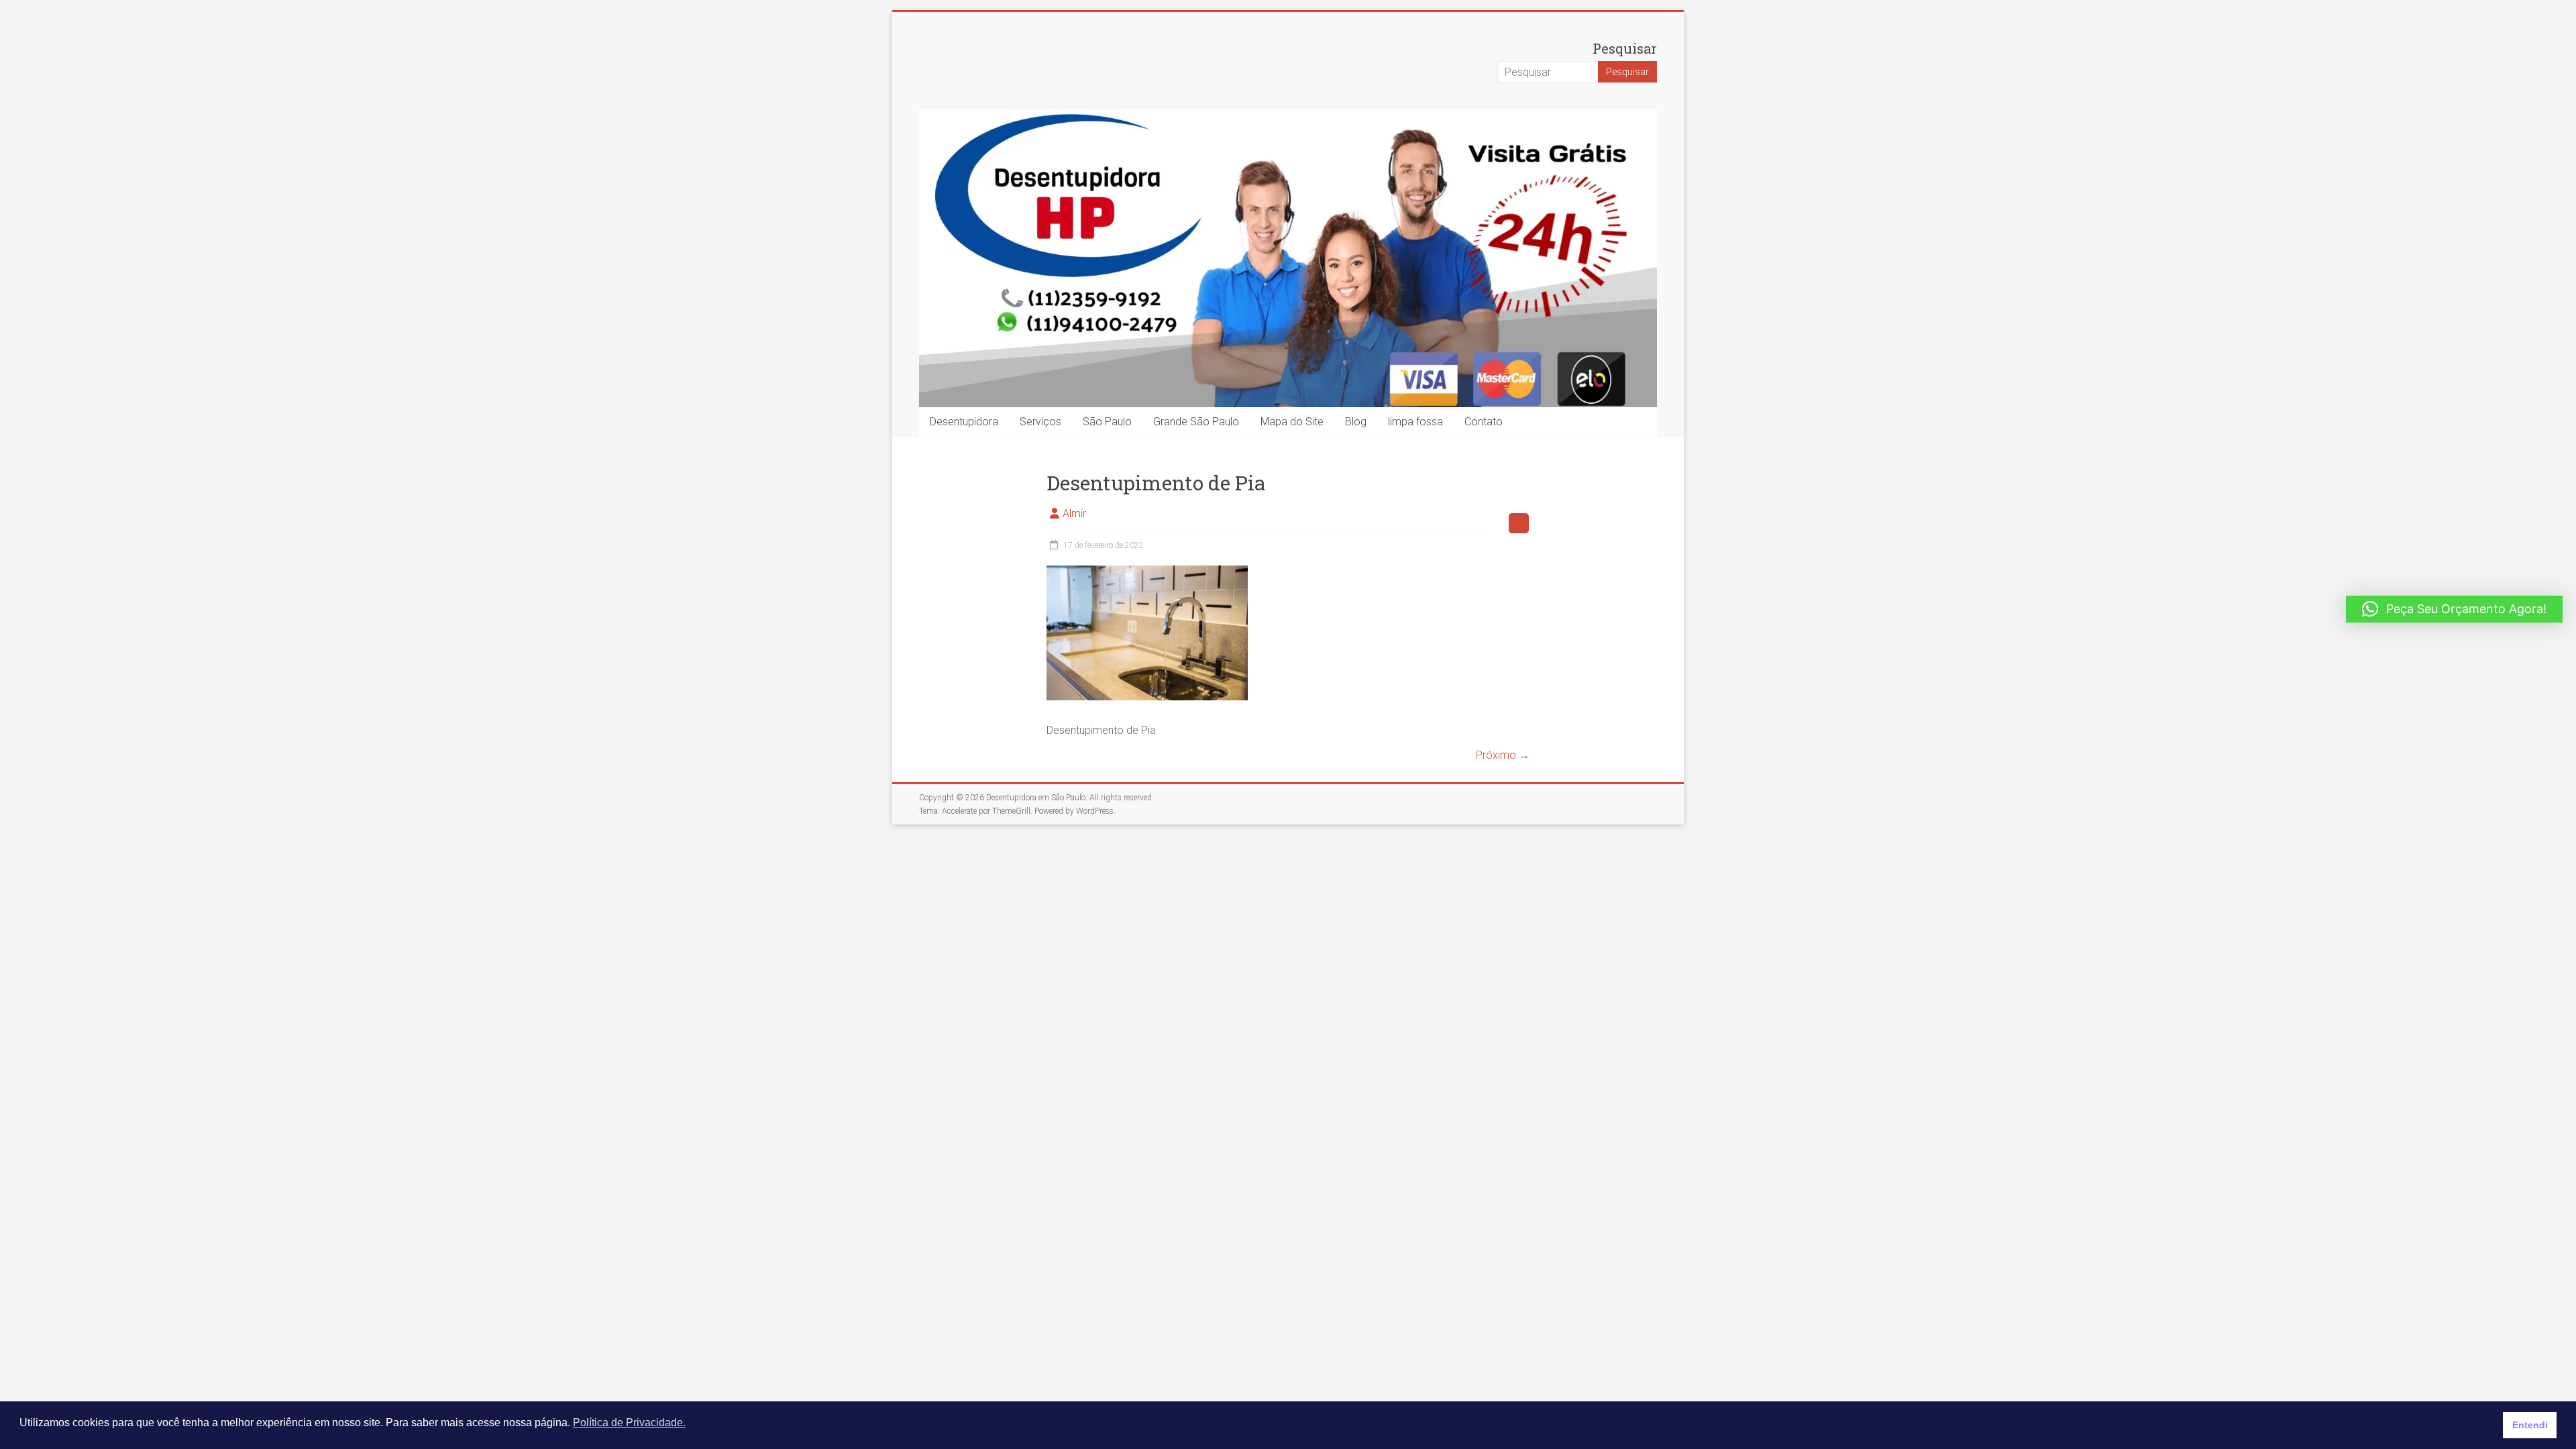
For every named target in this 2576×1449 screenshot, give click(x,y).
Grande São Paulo (1196, 422)
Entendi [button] (2530, 1425)
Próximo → (1503, 755)
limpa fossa (1415, 422)
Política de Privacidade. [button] (629, 1423)
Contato (1484, 422)
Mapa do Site (1292, 422)
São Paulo (1107, 422)
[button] (2454, 609)
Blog (1356, 422)
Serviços (1040, 422)
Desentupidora (964, 422)
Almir (1074, 514)
